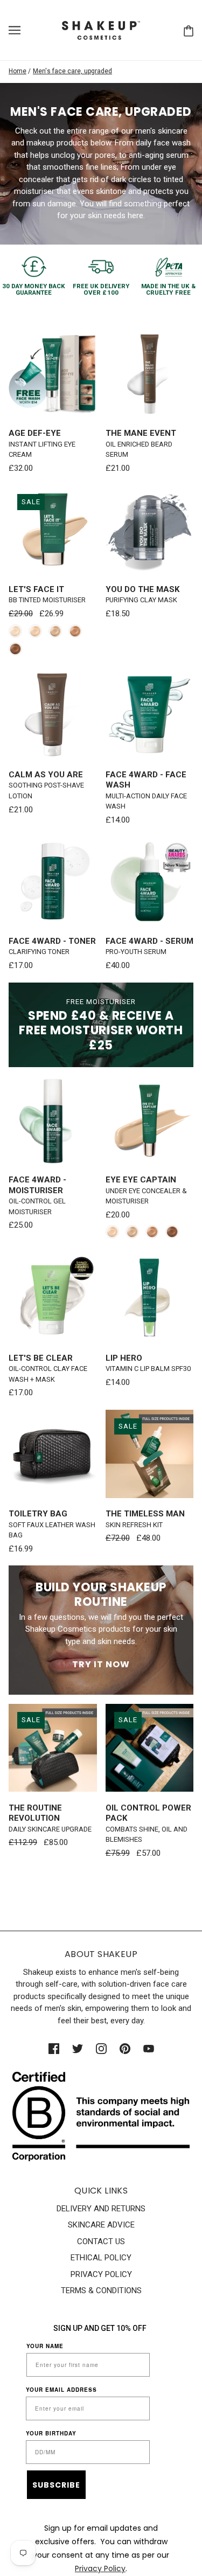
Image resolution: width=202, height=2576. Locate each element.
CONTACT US (101, 2241)
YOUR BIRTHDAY (51, 2433)
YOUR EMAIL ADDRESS (61, 2390)
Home (18, 71)
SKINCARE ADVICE (101, 2225)
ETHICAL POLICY (101, 2258)
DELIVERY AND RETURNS (101, 2209)
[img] (54, 2048)
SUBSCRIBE (56, 2485)
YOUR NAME (45, 2346)
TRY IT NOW (101, 1664)
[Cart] (189, 30)
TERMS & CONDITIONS (101, 2290)
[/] (101, 30)
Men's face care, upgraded (72, 71)
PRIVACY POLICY (101, 2274)
